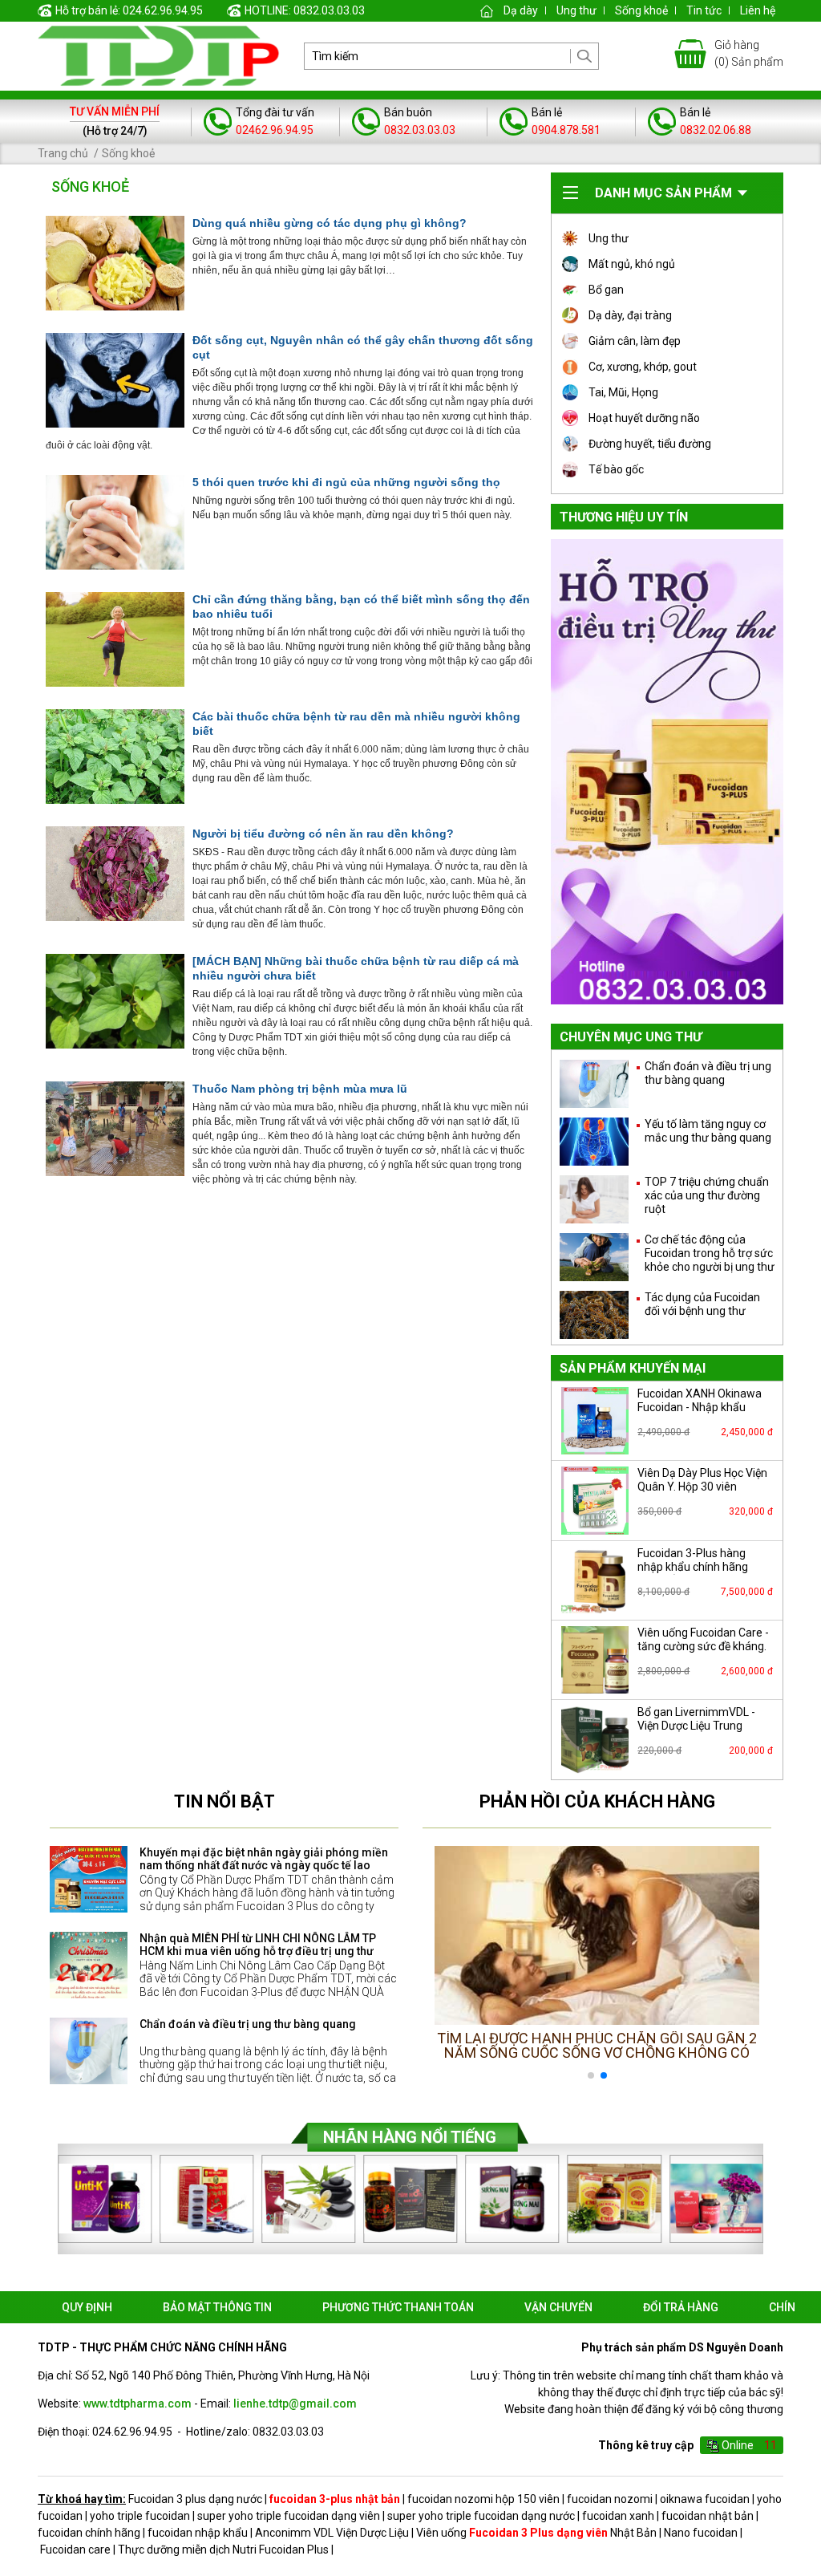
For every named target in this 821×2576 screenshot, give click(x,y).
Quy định (87, 2307)
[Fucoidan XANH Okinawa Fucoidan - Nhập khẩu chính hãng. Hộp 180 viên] (595, 1421)
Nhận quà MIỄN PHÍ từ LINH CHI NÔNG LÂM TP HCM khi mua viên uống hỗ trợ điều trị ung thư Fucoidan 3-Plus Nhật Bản (258, 1952)
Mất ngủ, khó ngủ (632, 264)
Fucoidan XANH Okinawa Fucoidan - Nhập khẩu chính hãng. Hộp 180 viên (700, 1407)
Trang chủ (63, 153)
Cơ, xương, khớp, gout (643, 367)
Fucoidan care (75, 2550)
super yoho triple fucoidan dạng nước (481, 2516)
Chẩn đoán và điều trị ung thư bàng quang (248, 2024)
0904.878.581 (566, 130)
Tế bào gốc (616, 469)
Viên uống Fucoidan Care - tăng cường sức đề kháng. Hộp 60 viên (703, 1646)
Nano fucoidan (701, 2533)
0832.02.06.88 (716, 130)
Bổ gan (606, 290)
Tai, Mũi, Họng (623, 392)
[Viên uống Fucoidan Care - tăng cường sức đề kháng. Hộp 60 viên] (595, 1660)
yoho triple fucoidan (140, 2516)
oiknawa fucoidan (705, 2499)
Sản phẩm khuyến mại (633, 1368)
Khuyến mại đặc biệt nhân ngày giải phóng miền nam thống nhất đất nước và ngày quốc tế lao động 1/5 (264, 1866)
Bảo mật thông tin (217, 2307)
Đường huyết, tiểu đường (650, 444)
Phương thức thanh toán (398, 2307)
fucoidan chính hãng (89, 2533)
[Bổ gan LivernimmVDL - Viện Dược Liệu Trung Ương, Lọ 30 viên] (595, 1739)
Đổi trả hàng (681, 2307)
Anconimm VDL (294, 2533)
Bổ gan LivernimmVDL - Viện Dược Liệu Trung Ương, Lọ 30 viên (696, 1726)
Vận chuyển (558, 2307)
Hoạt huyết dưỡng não (644, 418)
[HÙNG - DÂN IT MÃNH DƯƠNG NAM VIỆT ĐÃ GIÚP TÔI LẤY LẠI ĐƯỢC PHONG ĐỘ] (597, 1935)
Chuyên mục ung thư (631, 1037)
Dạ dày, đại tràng (630, 315)
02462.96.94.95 (275, 130)
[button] (740, 1966)
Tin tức (704, 10)
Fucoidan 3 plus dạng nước (195, 2499)
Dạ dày (521, 10)
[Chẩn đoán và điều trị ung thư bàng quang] (89, 2051)
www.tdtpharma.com (138, 2404)
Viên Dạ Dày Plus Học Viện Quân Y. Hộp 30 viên (702, 1480)
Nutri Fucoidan (269, 2550)
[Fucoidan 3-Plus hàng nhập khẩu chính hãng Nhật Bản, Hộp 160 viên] (595, 1580)
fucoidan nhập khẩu (198, 2533)
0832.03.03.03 (420, 130)
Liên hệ (758, 10)
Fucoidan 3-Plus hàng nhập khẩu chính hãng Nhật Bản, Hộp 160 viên (696, 1567)
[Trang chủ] (487, 10)
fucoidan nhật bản (708, 2516)
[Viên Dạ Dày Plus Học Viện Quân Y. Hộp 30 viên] (595, 1500)
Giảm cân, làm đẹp (635, 341)
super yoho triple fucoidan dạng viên (289, 2516)
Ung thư (576, 10)
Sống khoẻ (641, 10)
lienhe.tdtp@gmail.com (295, 2404)
